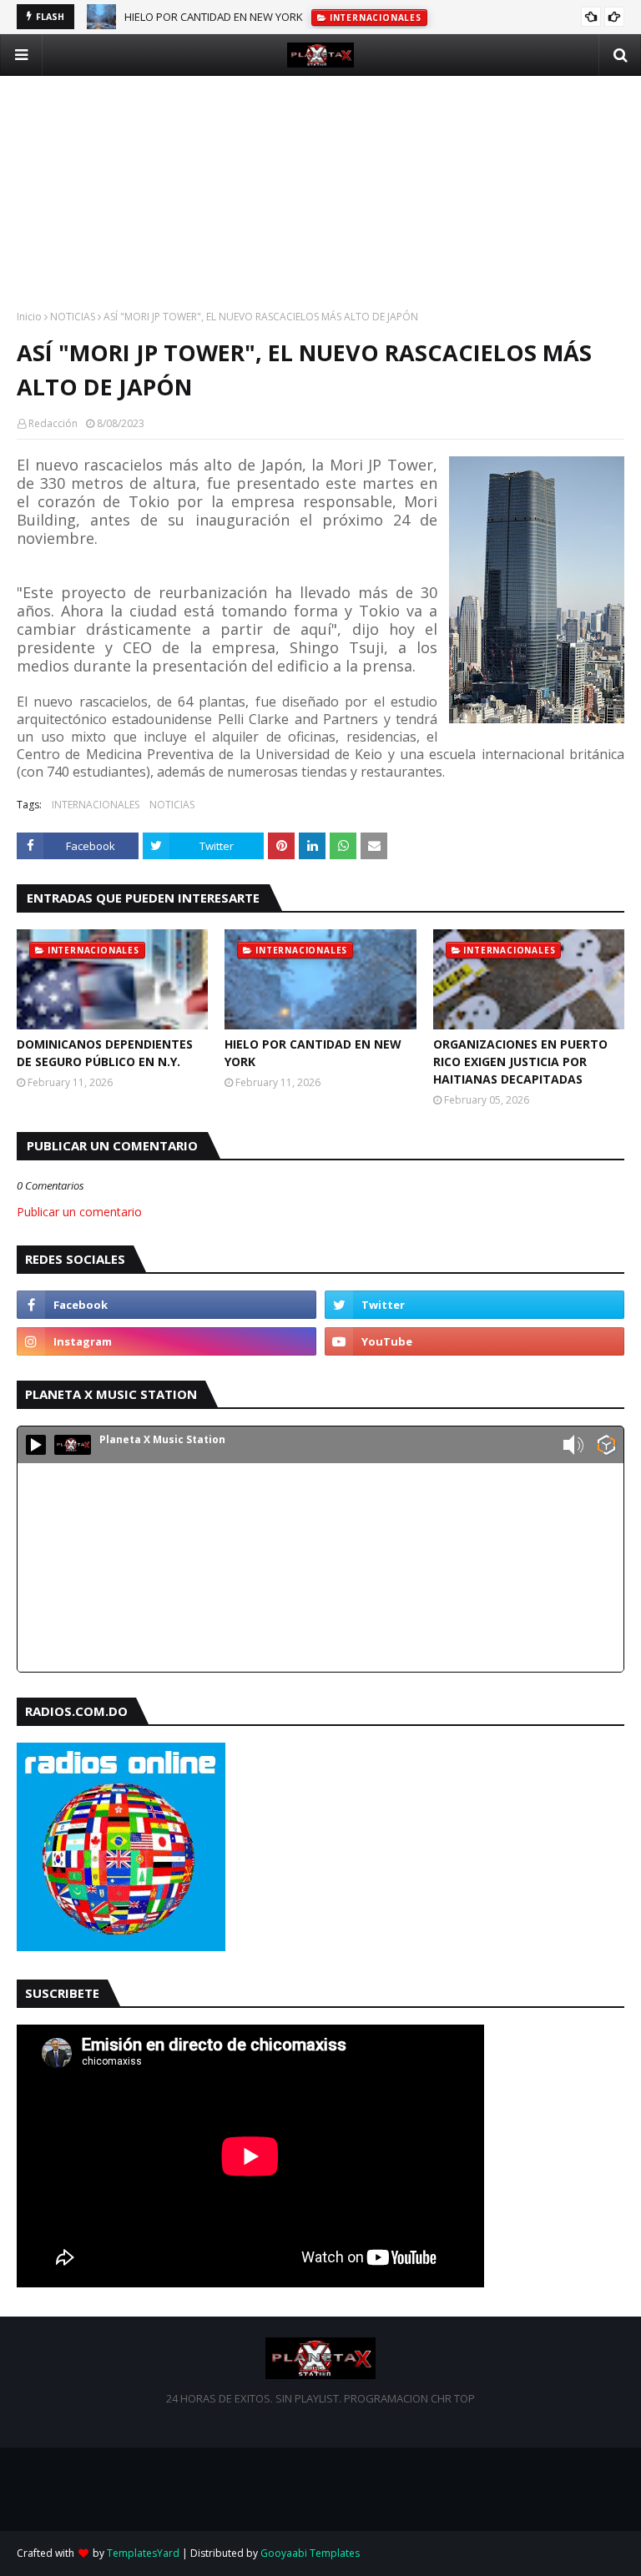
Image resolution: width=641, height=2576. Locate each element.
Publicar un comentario (79, 1212)
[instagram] (167, 1341)
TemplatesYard (143, 2553)
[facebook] (167, 1305)
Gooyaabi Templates (310, 2553)
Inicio (29, 317)
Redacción (53, 423)
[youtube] (474, 1341)
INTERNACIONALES (96, 805)
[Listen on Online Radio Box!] (606, 1446)
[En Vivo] (36, 1445)
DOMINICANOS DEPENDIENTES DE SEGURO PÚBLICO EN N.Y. (105, 1053)
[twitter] (474, 1305)
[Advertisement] (320, 193)
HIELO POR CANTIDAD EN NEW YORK (214, 17)
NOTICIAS (73, 317)
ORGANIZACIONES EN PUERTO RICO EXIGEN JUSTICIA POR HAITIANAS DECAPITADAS (520, 1062)
